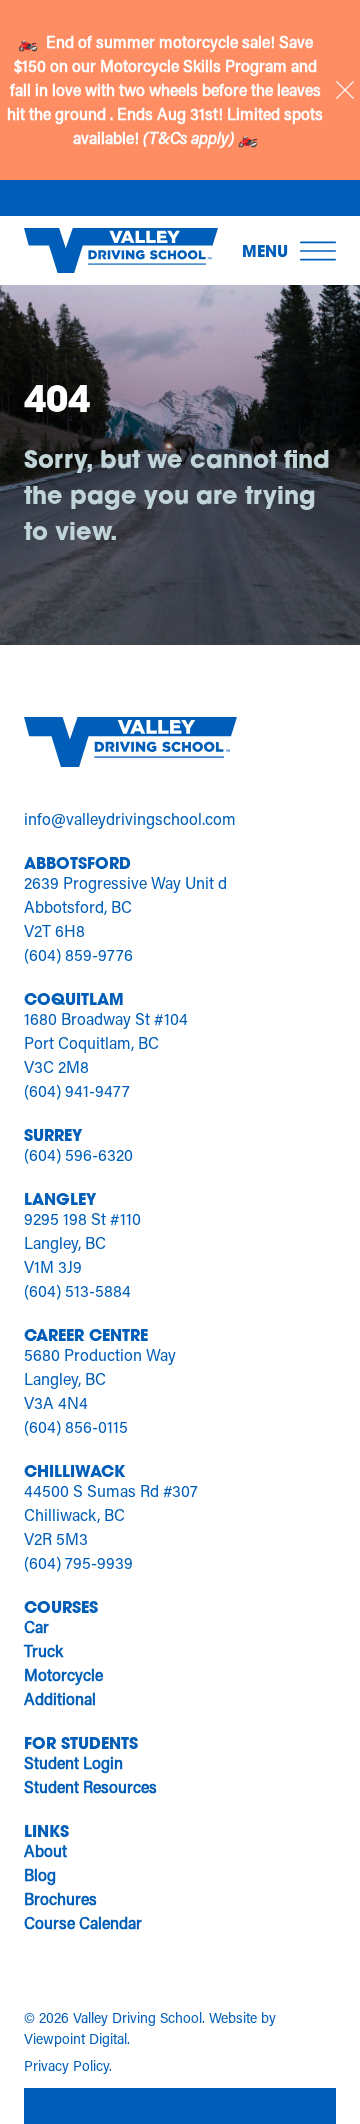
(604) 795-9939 (78, 1562)
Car (36, 1626)
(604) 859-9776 (78, 954)
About (45, 1850)
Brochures (60, 1898)
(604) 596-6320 (78, 1154)
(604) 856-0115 (76, 1426)
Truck (43, 1650)
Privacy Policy (66, 2065)
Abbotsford (77, 862)
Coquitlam (74, 998)
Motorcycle (63, 1674)
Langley (60, 1198)
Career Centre (86, 1334)
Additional (60, 1698)
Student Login (73, 1762)
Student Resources (90, 1786)
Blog (40, 1874)
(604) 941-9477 (77, 1090)
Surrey (53, 1134)
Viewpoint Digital (75, 2038)
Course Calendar (83, 1922)
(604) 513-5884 (77, 1290)
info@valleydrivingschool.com (130, 818)
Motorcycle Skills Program (195, 65)
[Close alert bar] (345, 90)
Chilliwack (74, 1470)
